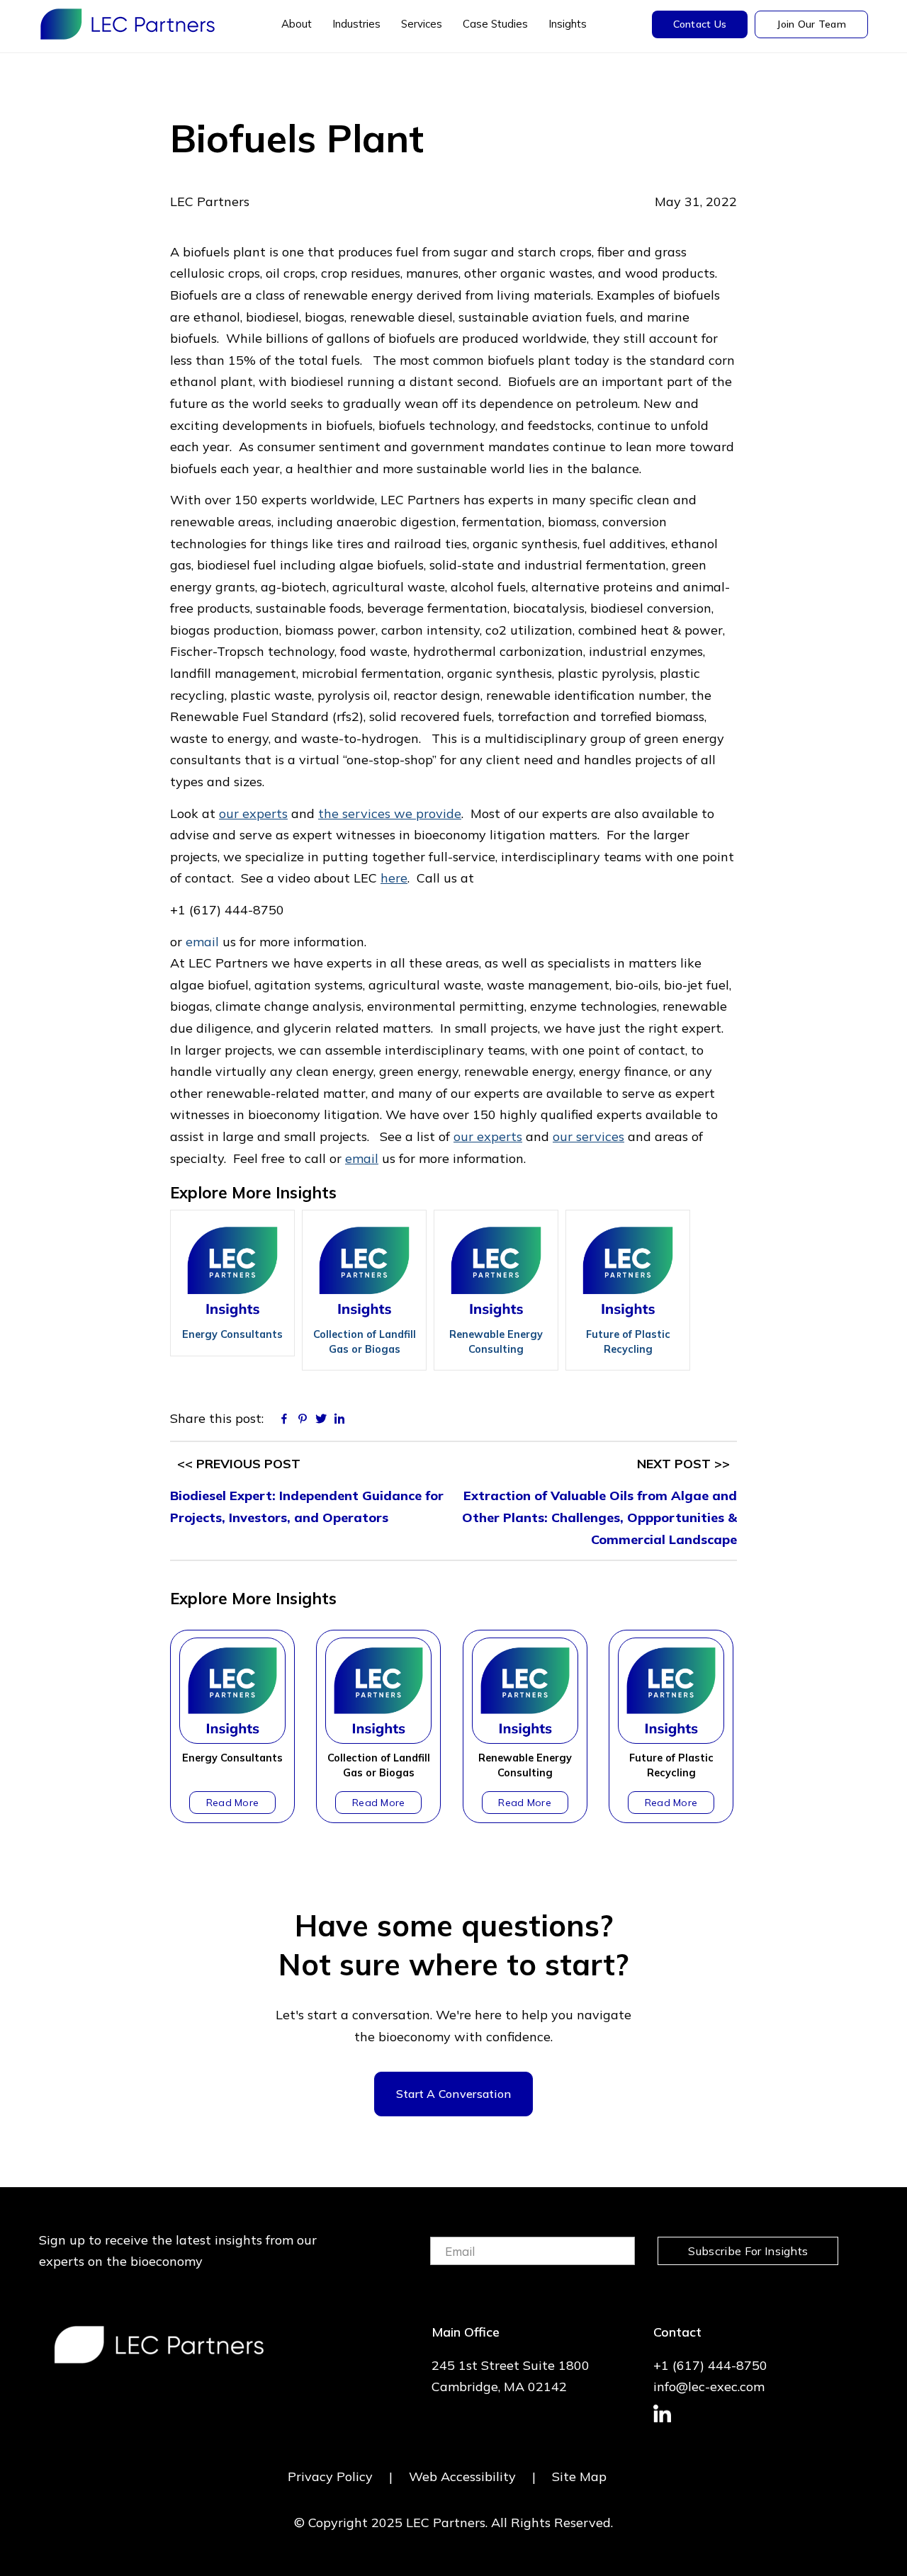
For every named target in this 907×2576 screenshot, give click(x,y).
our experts (253, 813)
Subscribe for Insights (748, 2251)
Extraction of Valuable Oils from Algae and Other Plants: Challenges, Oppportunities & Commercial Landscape (599, 1517)
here (394, 878)
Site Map (579, 2476)
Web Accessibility (462, 2476)
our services (588, 1136)
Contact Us (700, 24)
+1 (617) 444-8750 (710, 2365)
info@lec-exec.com (709, 2387)
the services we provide (390, 813)
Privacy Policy (330, 2476)
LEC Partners (128, 24)
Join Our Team (811, 24)
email (202, 942)
